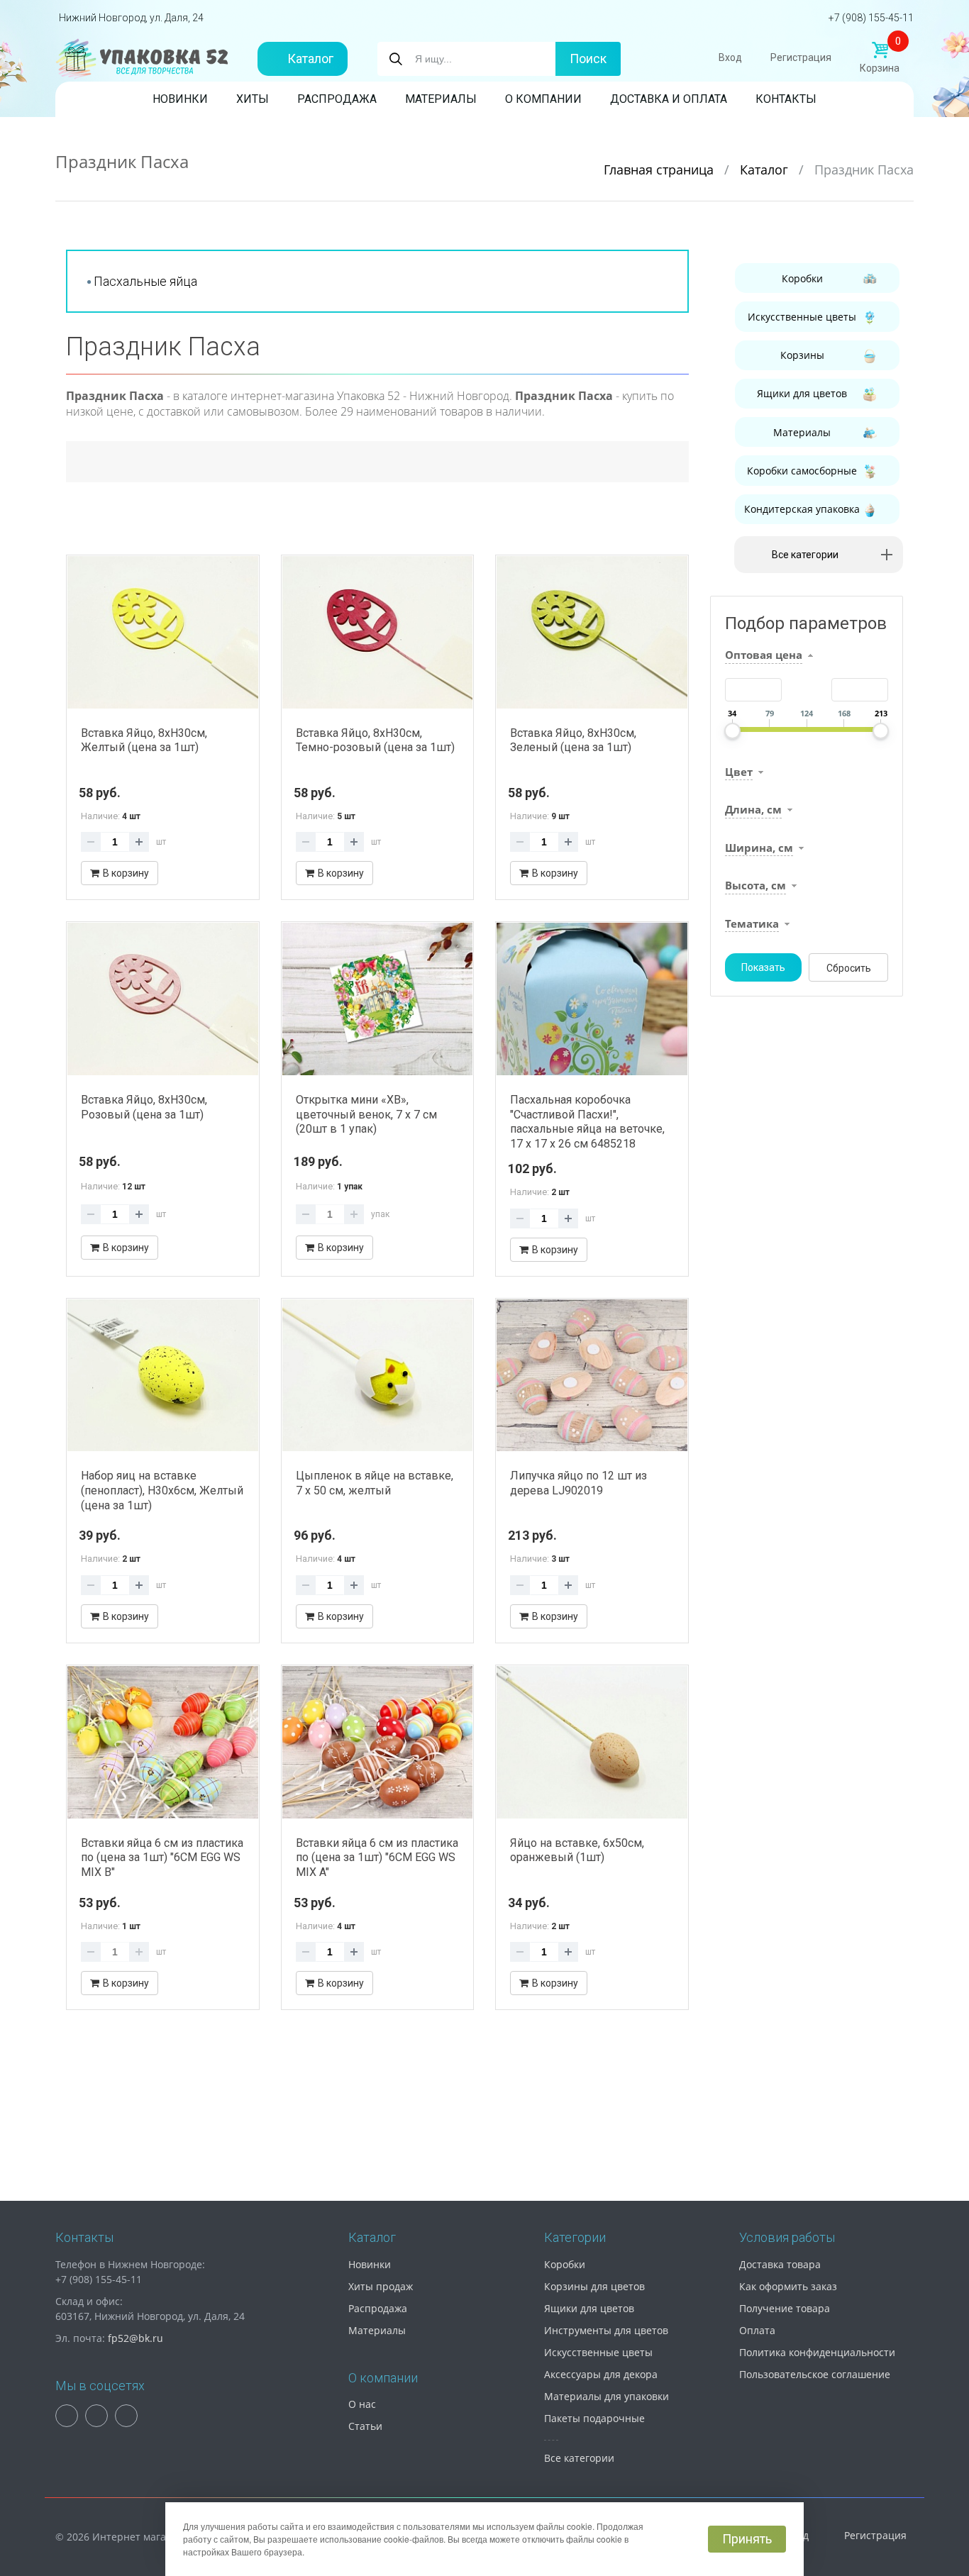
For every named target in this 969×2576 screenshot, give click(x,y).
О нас (362, 2404)
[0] (880, 50)
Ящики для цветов (802, 393)
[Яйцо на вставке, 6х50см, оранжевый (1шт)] (592, 1742)
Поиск (588, 59)
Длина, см (753, 809)
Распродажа (337, 99)
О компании (543, 99)
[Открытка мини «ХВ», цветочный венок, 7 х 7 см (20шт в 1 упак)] (378, 999)
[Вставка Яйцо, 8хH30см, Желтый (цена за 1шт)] (163, 632)
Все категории (579, 2458)
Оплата (757, 2330)
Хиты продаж (381, 2286)
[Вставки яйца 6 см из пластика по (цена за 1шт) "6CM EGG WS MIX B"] (163, 1742)
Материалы (441, 99)
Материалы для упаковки (607, 2396)
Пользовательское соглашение (815, 2374)
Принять (747, 2539)
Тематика (752, 923)
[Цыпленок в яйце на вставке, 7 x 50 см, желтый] (378, 1376)
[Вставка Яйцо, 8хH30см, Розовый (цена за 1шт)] (163, 999)
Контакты (786, 99)
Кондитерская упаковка (802, 509)
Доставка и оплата (669, 99)
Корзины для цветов (594, 2286)
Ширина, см (759, 848)
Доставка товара (780, 2264)
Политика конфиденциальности (817, 2352)
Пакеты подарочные (594, 2418)
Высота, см (755, 885)
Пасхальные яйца (145, 281)
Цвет (739, 772)
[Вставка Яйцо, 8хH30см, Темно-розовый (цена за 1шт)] (378, 632)
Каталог (310, 59)
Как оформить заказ (788, 2286)
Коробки (802, 278)
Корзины (802, 355)
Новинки (180, 99)
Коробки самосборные (802, 471)
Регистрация (801, 57)
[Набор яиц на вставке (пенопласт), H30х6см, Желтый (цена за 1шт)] (163, 1376)
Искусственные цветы (802, 317)
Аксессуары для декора (601, 2374)
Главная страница (660, 170)
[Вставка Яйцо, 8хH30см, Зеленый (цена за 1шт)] (592, 632)
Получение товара (785, 2308)
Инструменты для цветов (606, 2330)
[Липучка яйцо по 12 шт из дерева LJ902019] (592, 1376)
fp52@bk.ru (135, 2338)
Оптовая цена (764, 655)
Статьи (365, 2426)
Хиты (253, 99)
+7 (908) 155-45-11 (871, 18)
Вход (730, 57)
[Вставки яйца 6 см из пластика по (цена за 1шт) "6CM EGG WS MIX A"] (378, 1742)
